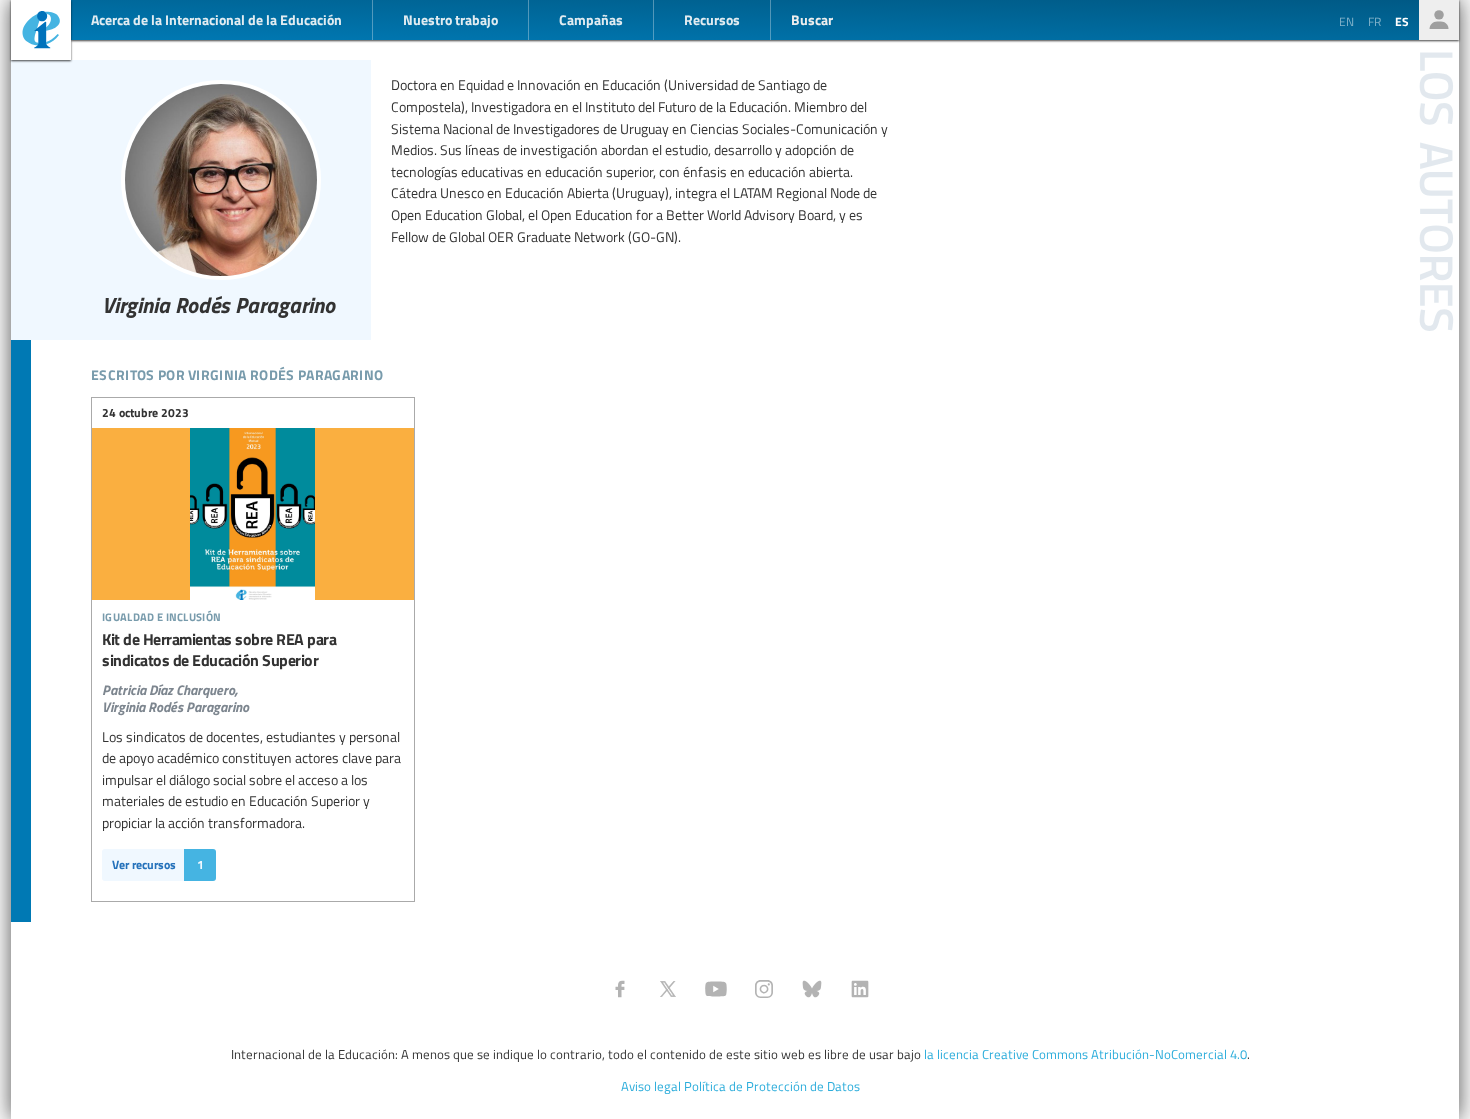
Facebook (620, 989)
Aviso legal (651, 1086)
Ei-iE (41, 32)
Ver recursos (158, 864)
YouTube (716, 989)
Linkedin (860, 989)
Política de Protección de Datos (772, 1086)
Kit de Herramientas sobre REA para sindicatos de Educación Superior (253, 561)
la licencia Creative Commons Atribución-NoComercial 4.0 (1085, 1054)
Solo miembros (1439, 20)
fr (1374, 21)
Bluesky (812, 989)
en (1346, 21)
